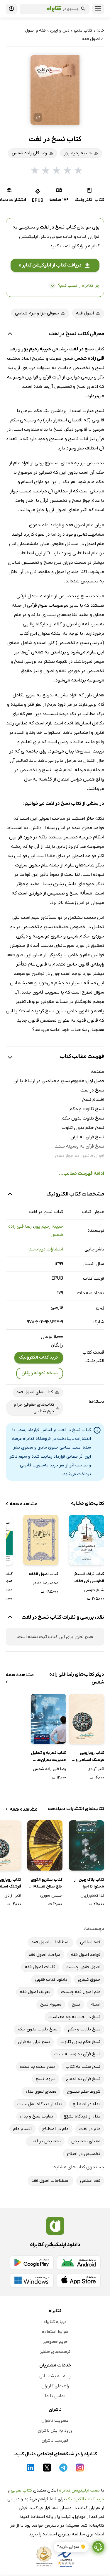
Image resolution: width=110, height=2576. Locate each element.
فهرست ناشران (55, 2440)
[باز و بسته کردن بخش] (10, 334)
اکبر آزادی (96, 1769)
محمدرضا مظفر (45, 1583)
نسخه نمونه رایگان (40, 1373)
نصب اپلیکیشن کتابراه (79, 2490)
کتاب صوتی (21, 2490)
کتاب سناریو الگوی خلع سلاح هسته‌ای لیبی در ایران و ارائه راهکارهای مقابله (46, 1884)
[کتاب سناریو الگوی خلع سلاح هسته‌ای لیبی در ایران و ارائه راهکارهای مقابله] (45, 1845)
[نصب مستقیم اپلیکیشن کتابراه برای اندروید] (79, 2263)
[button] (55, 90)
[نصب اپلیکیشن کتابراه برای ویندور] (32, 2280)
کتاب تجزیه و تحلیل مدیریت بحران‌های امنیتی (48, 1757)
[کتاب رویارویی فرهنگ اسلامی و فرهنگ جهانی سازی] (87, 1719)
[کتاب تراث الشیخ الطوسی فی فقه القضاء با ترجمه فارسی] (87, 1540)
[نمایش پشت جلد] (38, 117)
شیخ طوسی (94, 1590)
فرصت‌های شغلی (55, 2352)
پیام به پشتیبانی (55, 2376)
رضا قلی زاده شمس (49, 1769)
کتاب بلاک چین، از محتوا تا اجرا (89, 1883)
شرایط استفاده (55, 2332)
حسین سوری (51, 1896)
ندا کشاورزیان (92, 1896)
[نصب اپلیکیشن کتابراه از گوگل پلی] (32, 2263)
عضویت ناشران (55, 2421)
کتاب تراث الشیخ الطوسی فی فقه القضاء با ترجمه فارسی (89, 1578)
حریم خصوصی (55, 2342)
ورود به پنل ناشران (55, 2430)
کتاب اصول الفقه (43, 1574)
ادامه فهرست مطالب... (82, 1174)
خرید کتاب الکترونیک (39, 1357)
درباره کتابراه (55, 2322)
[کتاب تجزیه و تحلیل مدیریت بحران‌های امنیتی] (48, 1719)
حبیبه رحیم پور (49, 1226)
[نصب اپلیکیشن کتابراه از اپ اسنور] (79, 2280)
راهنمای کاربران (55, 2386)
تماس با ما (55, 2396)
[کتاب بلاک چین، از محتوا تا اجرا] (87, 1845)
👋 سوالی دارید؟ (71, 2547)
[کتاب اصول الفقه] (41, 1540)
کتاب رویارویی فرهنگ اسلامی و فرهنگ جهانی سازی (87, 1757)
